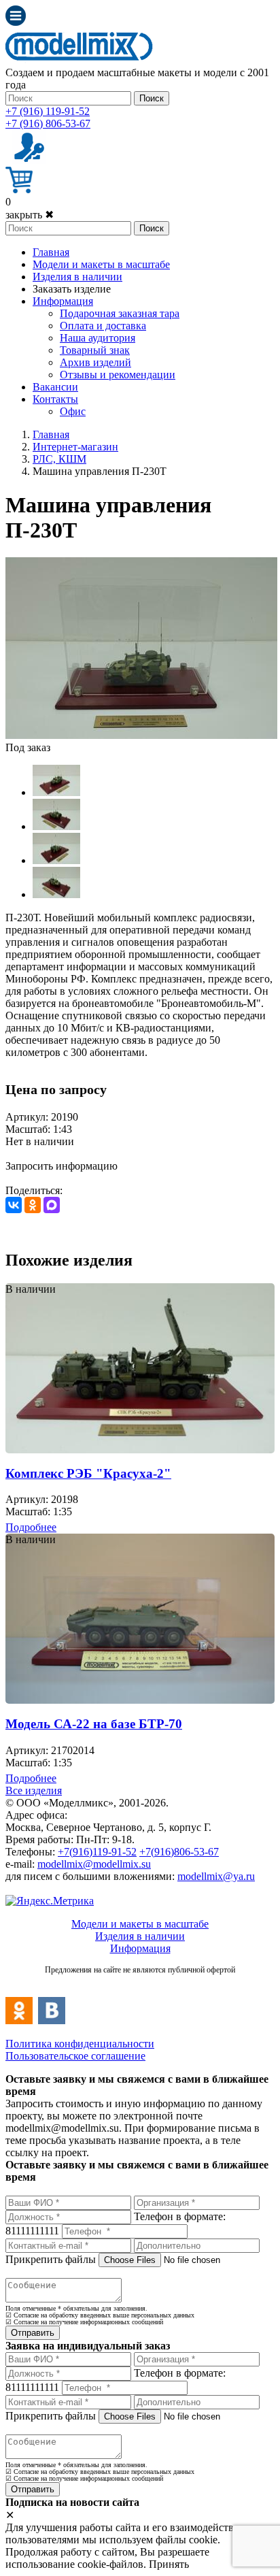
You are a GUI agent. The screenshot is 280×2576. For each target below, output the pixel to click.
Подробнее (31, 1527)
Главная (51, 252)
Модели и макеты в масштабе (101, 264)
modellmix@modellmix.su (94, 1864)
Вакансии (55, 387)
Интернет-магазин (75, 447)
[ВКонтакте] (14, 1205)
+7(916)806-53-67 (179, 1852)
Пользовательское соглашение (75, 2056)
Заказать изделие (72, 289)
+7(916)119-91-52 (97, 1852)
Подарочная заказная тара (120, 313)
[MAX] (52, 1205)
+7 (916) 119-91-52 (48, 111)
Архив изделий (95, 362)
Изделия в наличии (77, 277)
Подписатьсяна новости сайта (140, 1984)
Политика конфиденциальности (80, 2044)
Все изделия (34, 1790)
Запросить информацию (62, 1166)
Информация (63, 301)
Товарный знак (95, 350)
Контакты (55, 399)
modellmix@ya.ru (216, 1876)
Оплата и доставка (103, 326)
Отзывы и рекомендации (118, 375)
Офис (73, 411)
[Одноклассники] (33, 1205)
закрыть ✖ (30, 215)
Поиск (152, 98)
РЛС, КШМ (59, 459)
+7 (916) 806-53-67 (48, 123)
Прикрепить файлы (51, 2259)
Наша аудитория (98, 338)
